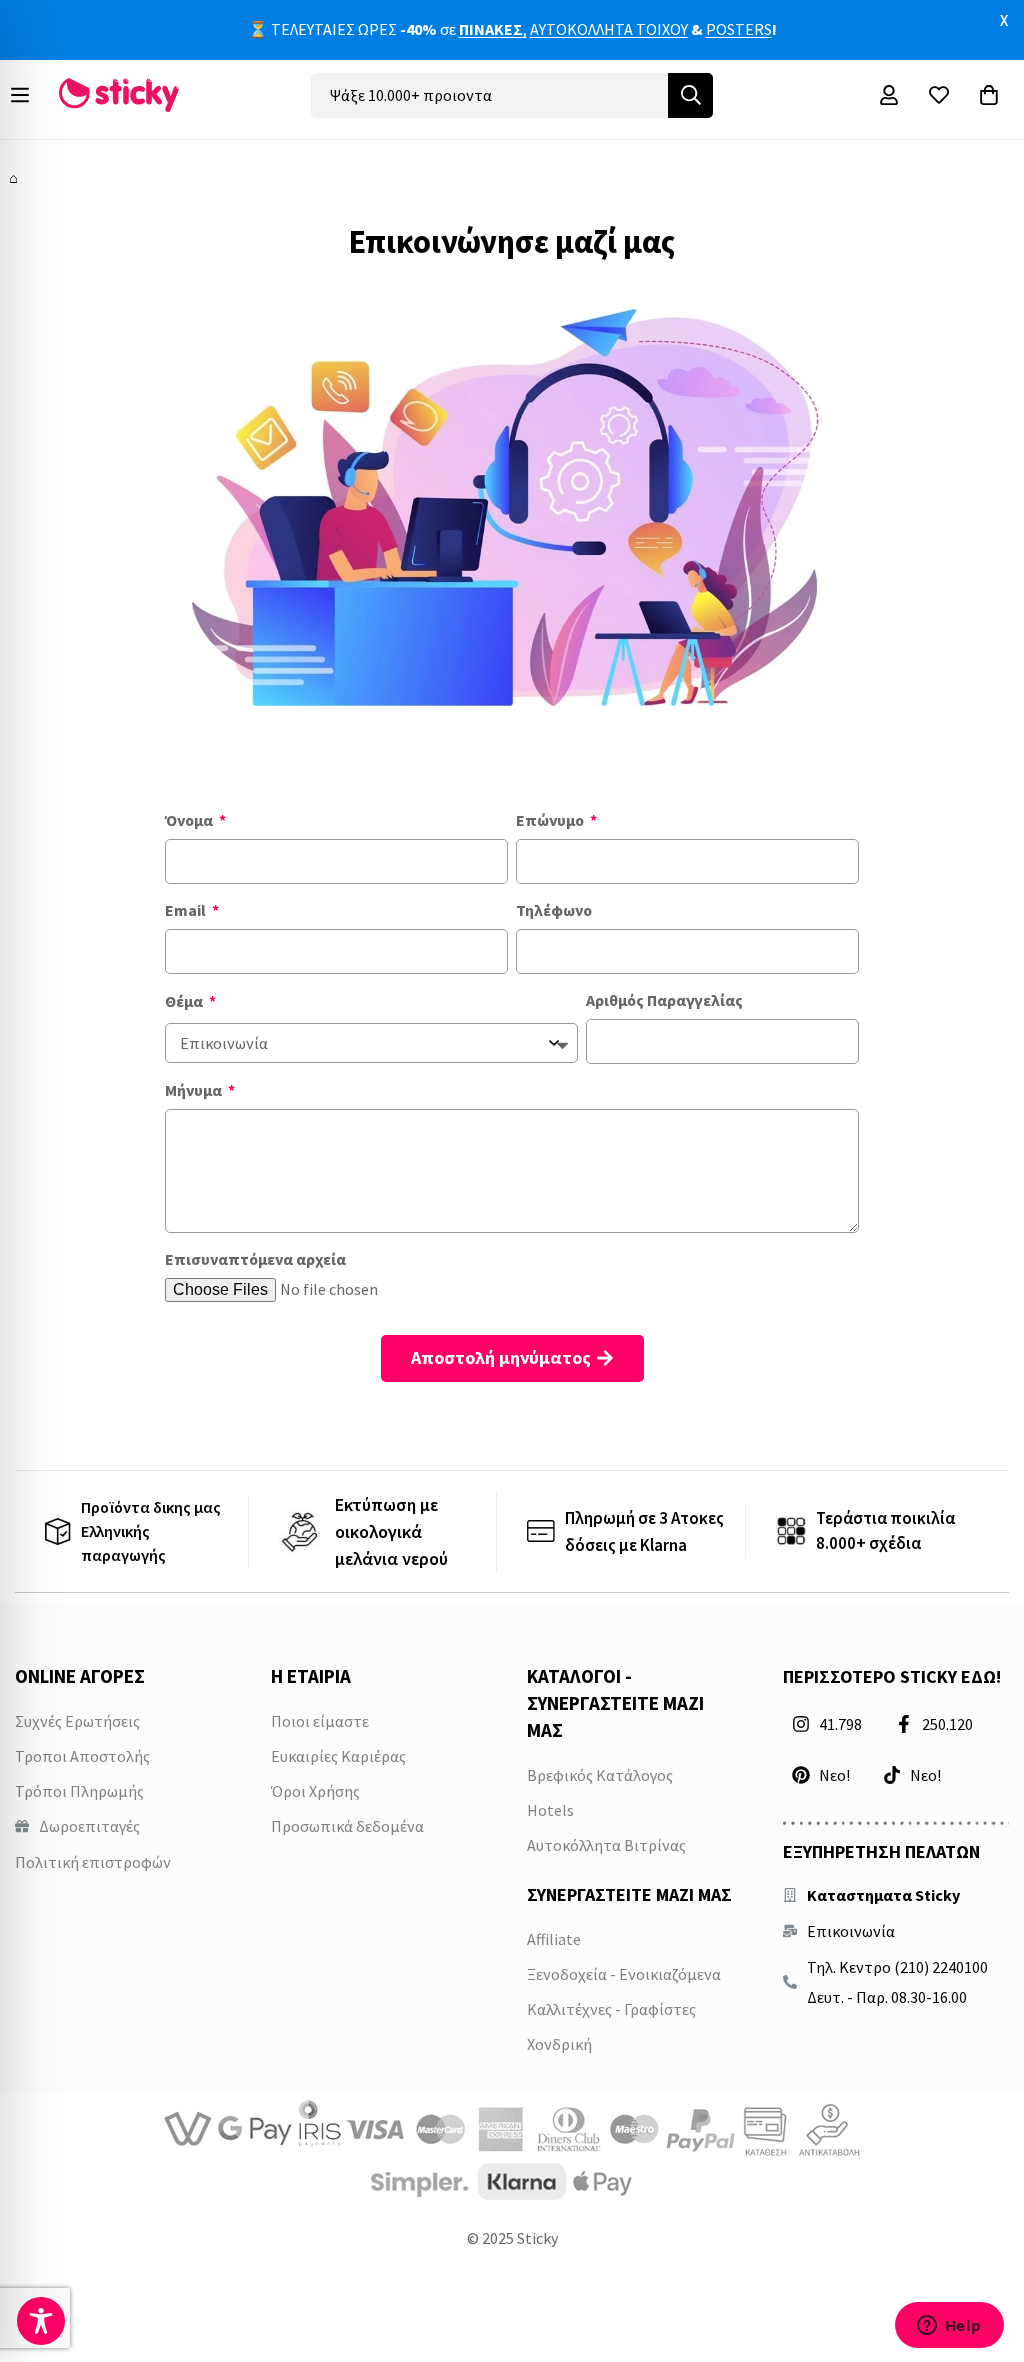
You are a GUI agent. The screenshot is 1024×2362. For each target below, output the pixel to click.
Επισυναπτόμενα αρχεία (255, 1259)
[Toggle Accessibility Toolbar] (41, 2321)
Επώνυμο (551, 820)
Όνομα (190, 820)
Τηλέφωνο (554, 910)
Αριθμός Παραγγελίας (664, 1000)
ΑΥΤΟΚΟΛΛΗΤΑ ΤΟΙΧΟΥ (609, 29)
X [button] (1004, 20)
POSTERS (739, 29)
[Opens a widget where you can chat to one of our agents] (949, 2327)
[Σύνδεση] (889, 95)
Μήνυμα (195, 1090)
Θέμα (185, 1001)
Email (187, 910)
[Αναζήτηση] (690, 95)
